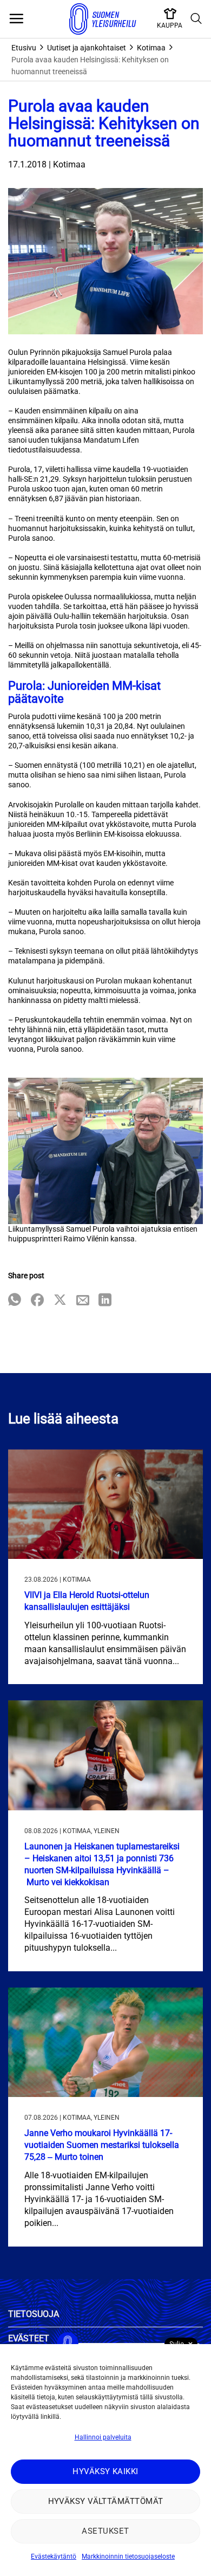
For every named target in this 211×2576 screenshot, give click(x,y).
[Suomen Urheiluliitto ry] (103, 19)
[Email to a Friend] (83, 1301)
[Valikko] (16, 19)
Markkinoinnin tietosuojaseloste (128, 2556)
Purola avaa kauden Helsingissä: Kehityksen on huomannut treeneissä (90, 66)
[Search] (196, 19)
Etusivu (24, 48)
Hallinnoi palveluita (103, 2437)
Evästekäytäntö (54, 2556)
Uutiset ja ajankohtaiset (87, 48)
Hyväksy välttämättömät (106, 2501)
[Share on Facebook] (37, 1301)
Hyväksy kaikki (105, 2471)
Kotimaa (151, 48)
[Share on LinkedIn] (105, 1301)
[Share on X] (60, 1301)
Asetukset (105, 2531)
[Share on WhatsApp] (15, 1301)
